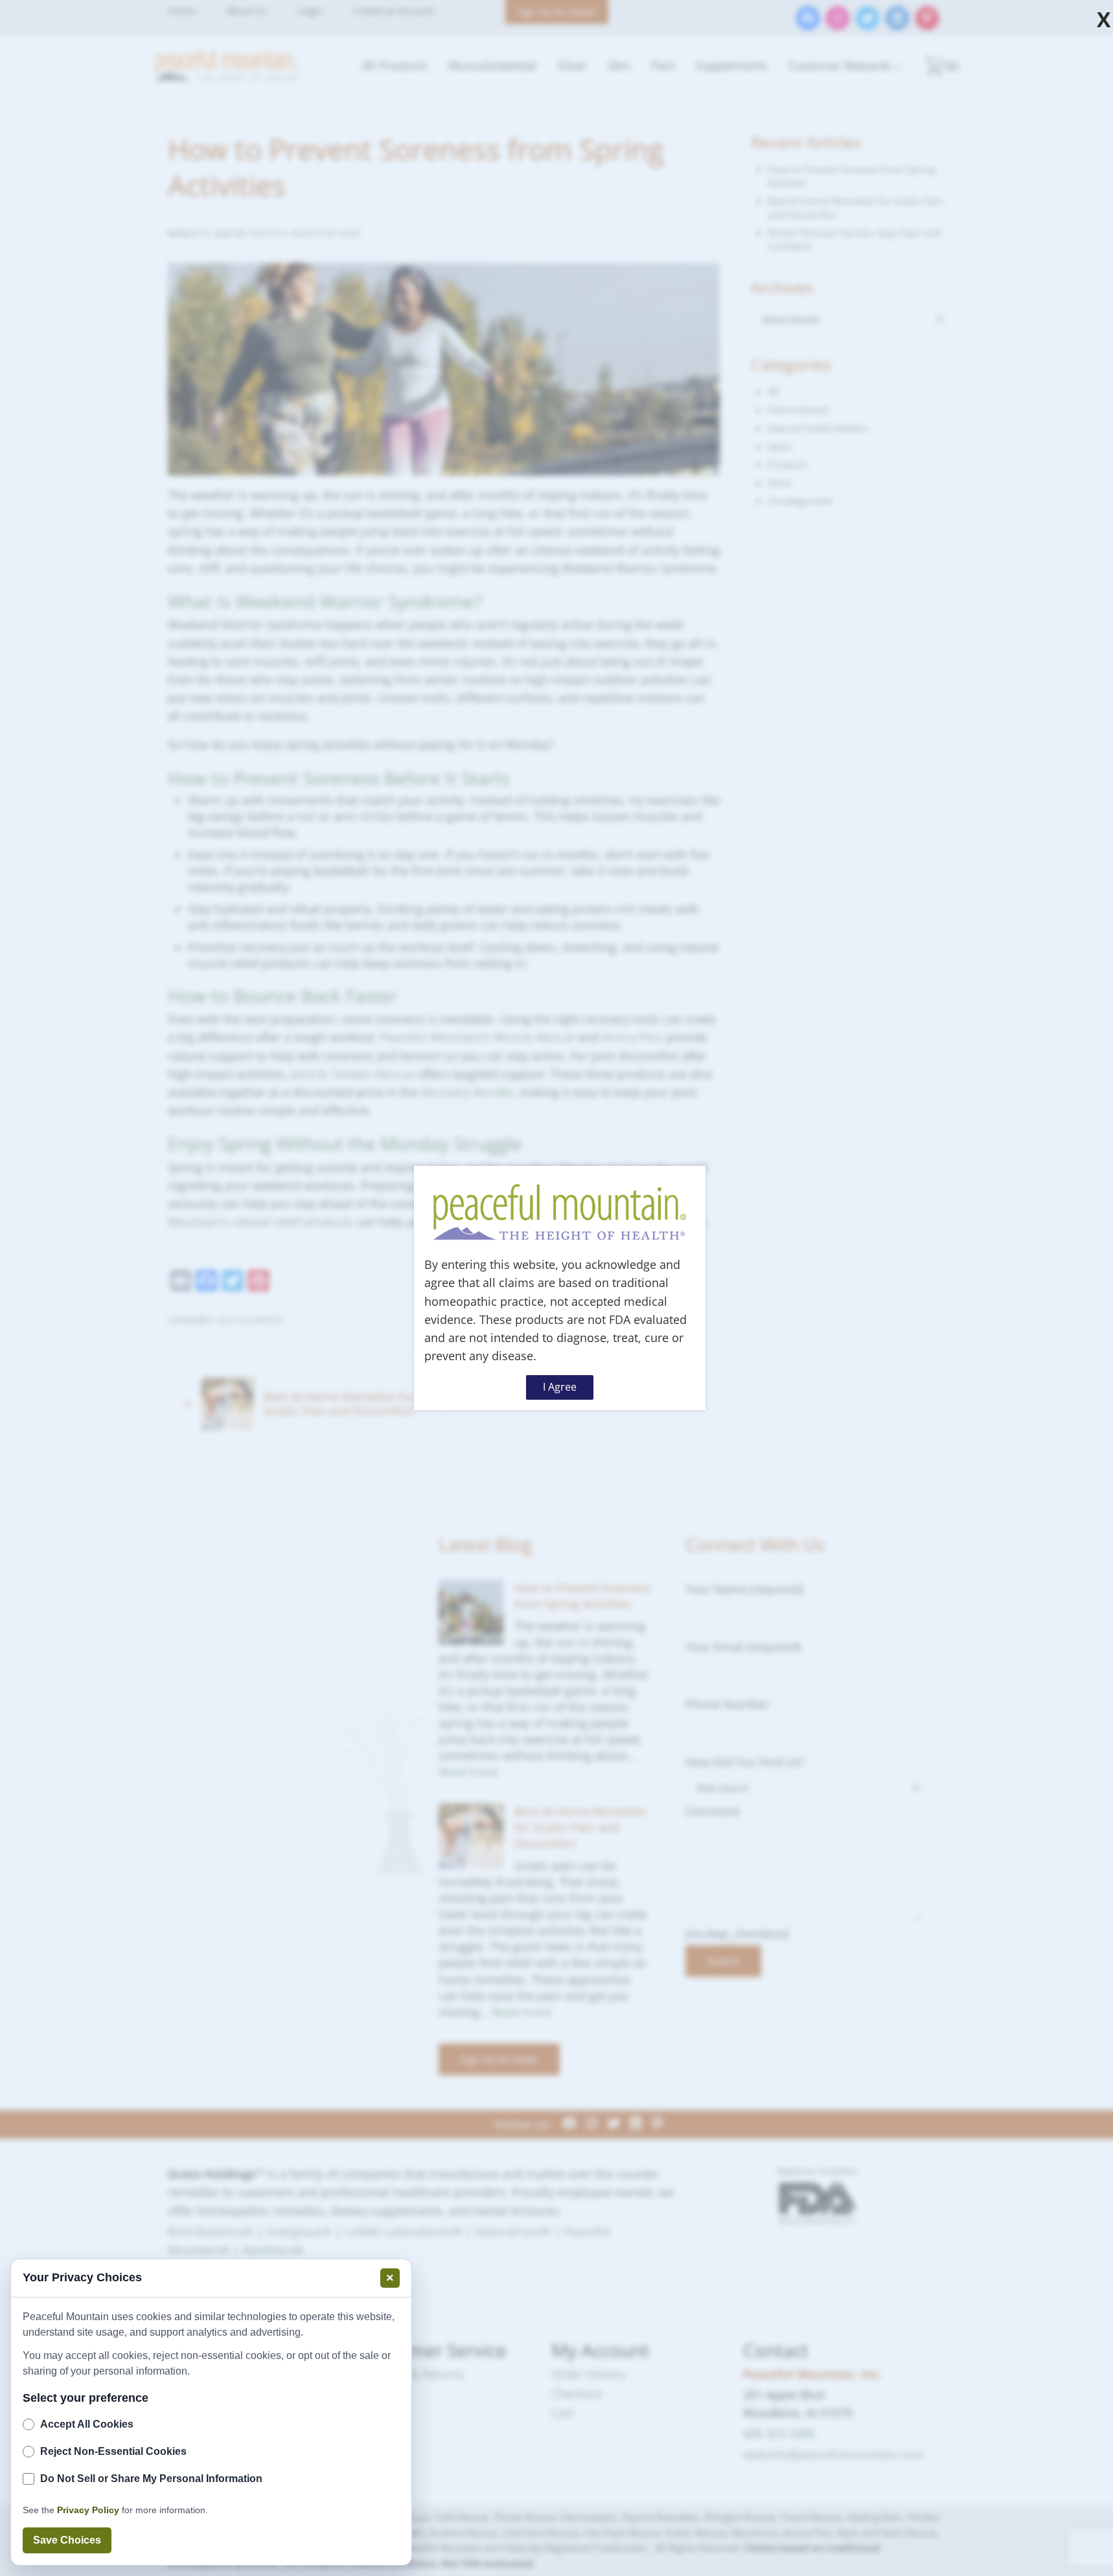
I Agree (560, 1387)
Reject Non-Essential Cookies (113, 2451)
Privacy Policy (88, 2510)
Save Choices (67, 2540)
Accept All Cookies (87, 2424)
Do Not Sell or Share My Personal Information (151, 2479)
